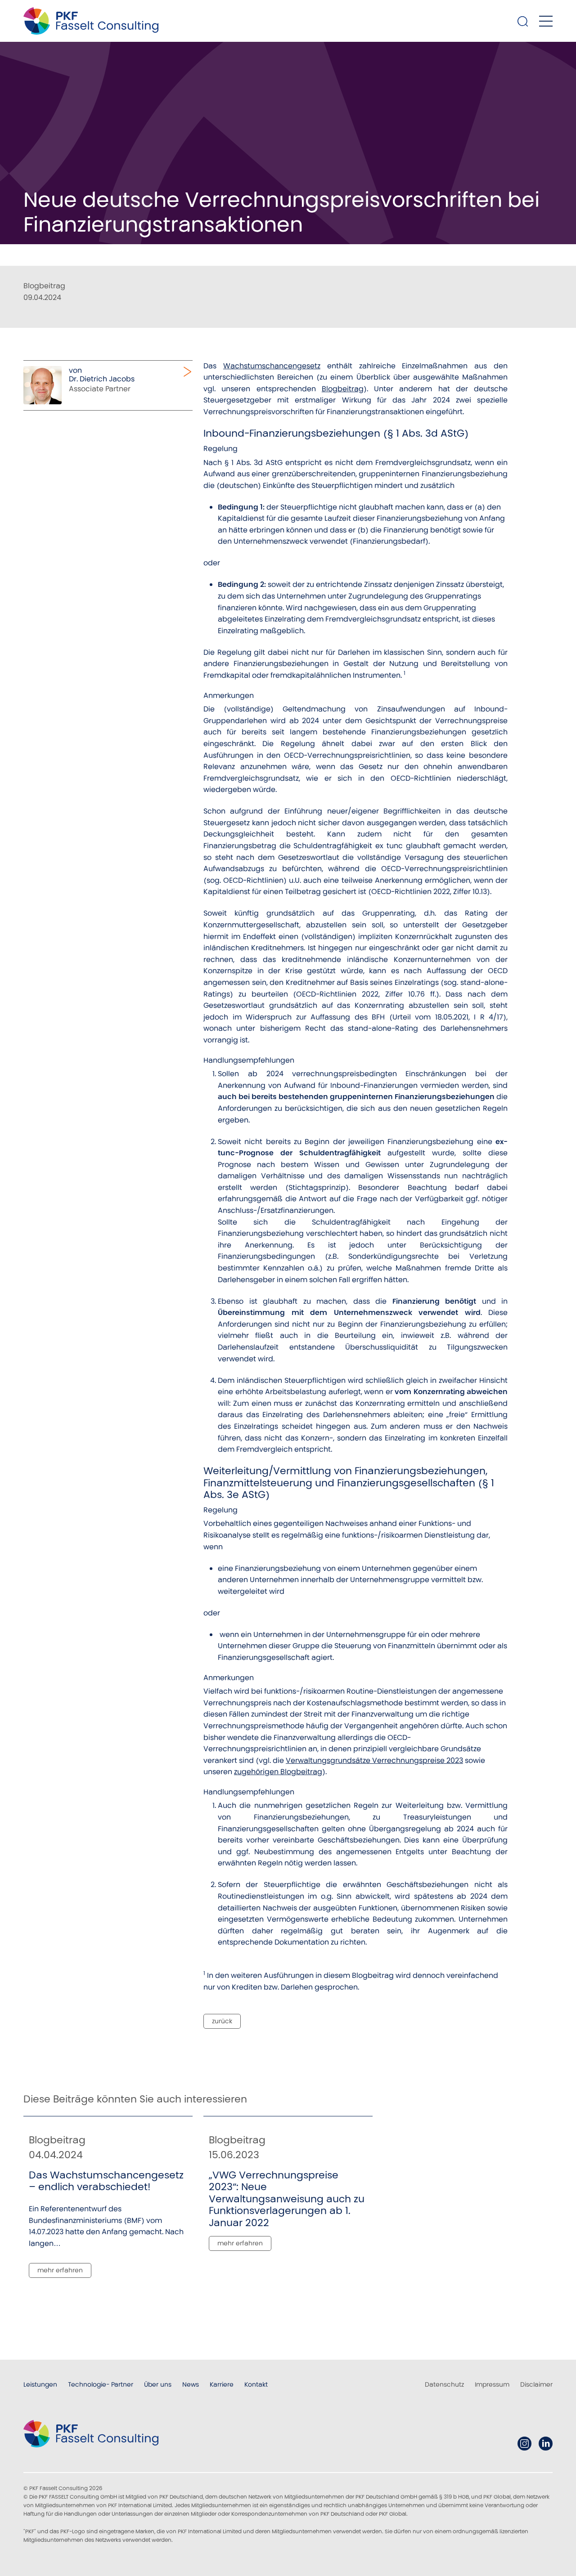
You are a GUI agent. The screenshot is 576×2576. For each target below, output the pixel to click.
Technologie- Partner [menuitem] (101, 2384)
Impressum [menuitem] (492, 2384)
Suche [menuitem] (523, 21)
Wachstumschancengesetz (272, 366)
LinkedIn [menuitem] (546, 2444)
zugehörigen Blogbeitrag (278, 1772)
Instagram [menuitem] (524, 2444)
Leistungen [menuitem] (40, 2384)
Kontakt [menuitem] (256, 2384)
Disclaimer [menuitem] (536, 2384)
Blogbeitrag (343, 389)
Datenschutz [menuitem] (444, 2384)
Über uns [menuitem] (158, 2384)
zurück (222, 2021)
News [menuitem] (191, 2384)
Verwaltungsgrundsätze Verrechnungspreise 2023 (374, 1760)
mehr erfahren (60, 2270)
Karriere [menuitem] (222, 2384)
